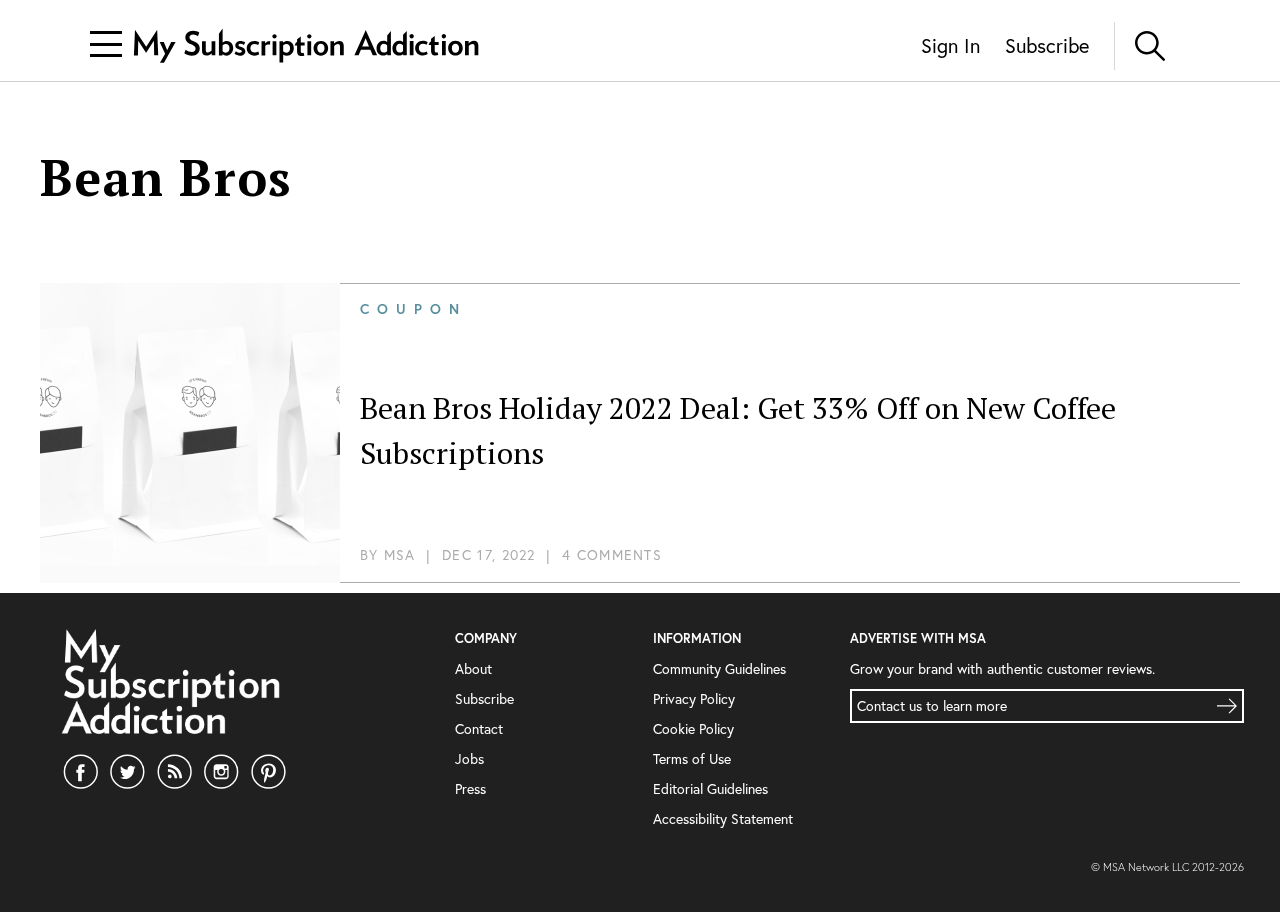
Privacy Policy (694, 698)
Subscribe (1047, 45)
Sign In (950, 45)
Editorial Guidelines (710, 788)
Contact (479, 728)
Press (470, 788)
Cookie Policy (693, 728)
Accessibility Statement (723, 818)
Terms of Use (692, 758)
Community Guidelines (719, 668)
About (473, 668)
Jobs (469, 758)
